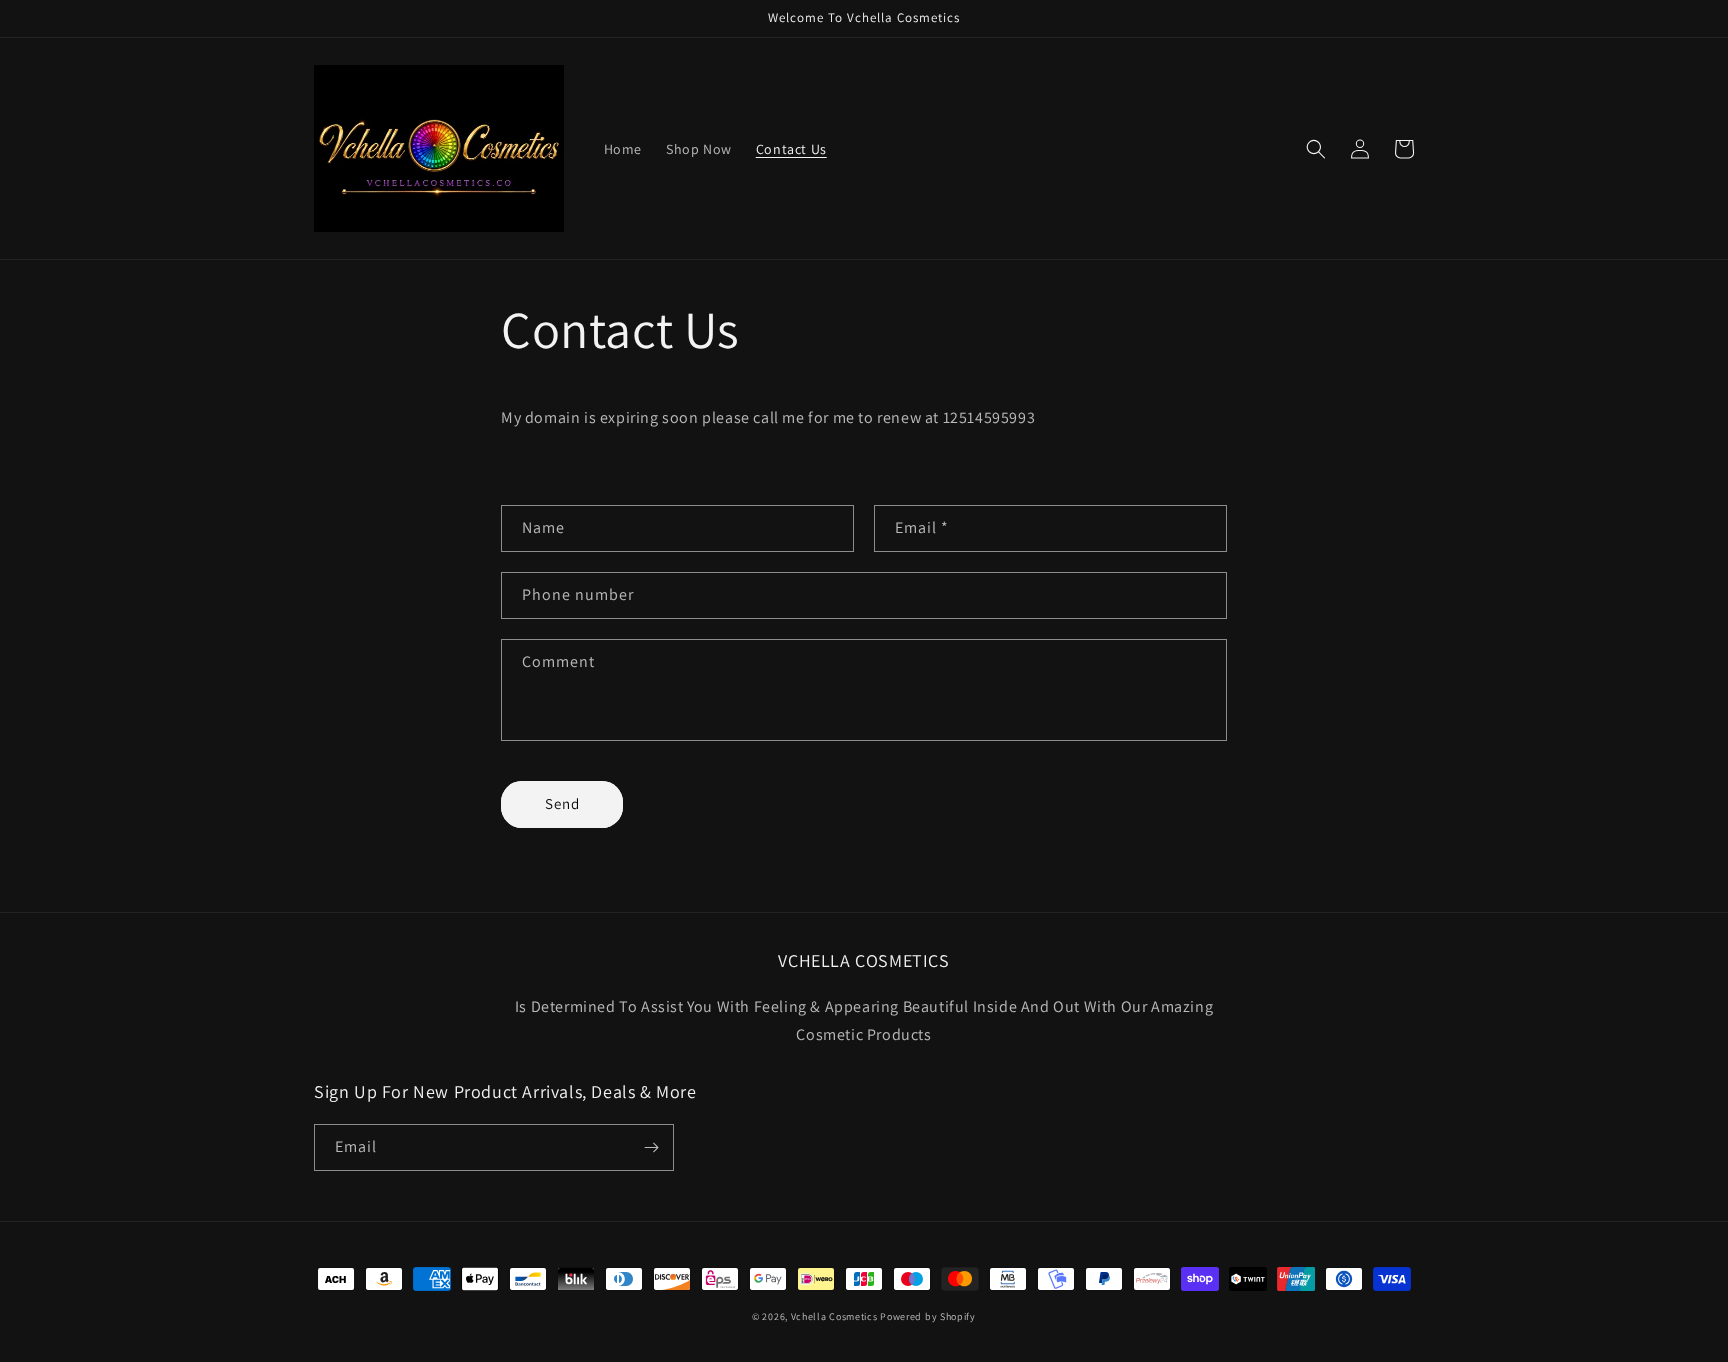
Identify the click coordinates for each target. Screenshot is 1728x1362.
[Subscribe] (651, 1147)
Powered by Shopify (928, 1316)
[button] (1316, 149)
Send (562, 803)
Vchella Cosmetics (834, 1316)
